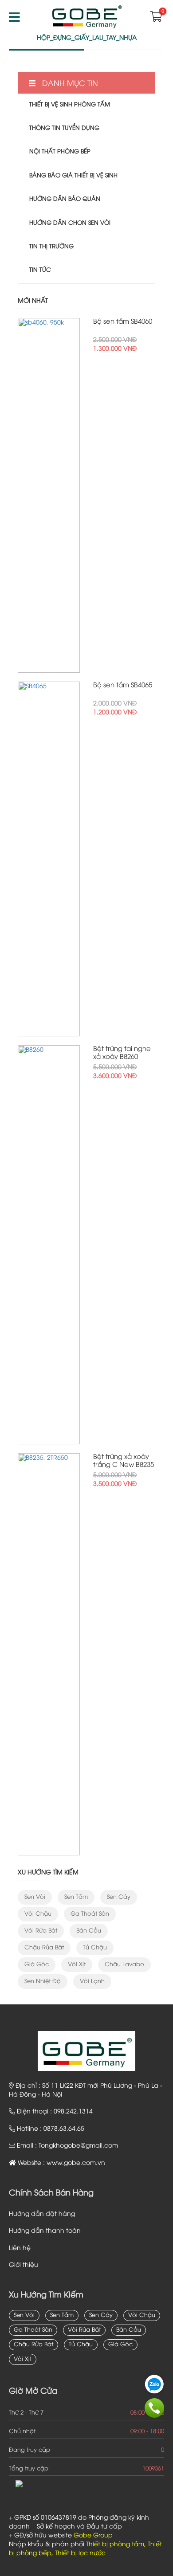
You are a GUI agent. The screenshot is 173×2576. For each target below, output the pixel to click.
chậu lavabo (124, 1964)
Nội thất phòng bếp (60, 152)
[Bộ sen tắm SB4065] (49, 859)
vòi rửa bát (41, 1931)
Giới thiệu (24, 2265)
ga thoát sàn (90, 1914)
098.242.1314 (73, 2112)
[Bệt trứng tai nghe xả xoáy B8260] (49, 1245)
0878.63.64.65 (64, 2129)
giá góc (37, 1964)
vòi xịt (77, 1964)
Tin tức (40, 270)
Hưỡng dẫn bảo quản (65, 199)
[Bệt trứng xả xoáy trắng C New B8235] (49, 1654)
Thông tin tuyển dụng (64, 128)
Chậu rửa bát (44, 1948)
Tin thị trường (51, 247)
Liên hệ (20, 2249)
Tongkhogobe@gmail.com (78, 2146)
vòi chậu (38, 1914)
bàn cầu (89, 1931)
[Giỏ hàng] (155, 19)
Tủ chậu (95, 1948)
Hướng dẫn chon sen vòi (70, 223)
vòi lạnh (92, 1981)
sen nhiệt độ (43, 1981)
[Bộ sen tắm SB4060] (49, 495)
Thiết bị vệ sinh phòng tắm (70, 105)
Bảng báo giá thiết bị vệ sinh (73, 176)
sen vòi (35, 1897)
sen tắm (76, 1897)
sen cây (119, 1897)
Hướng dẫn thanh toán (45, 2231)
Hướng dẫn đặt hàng (42, 2214)
